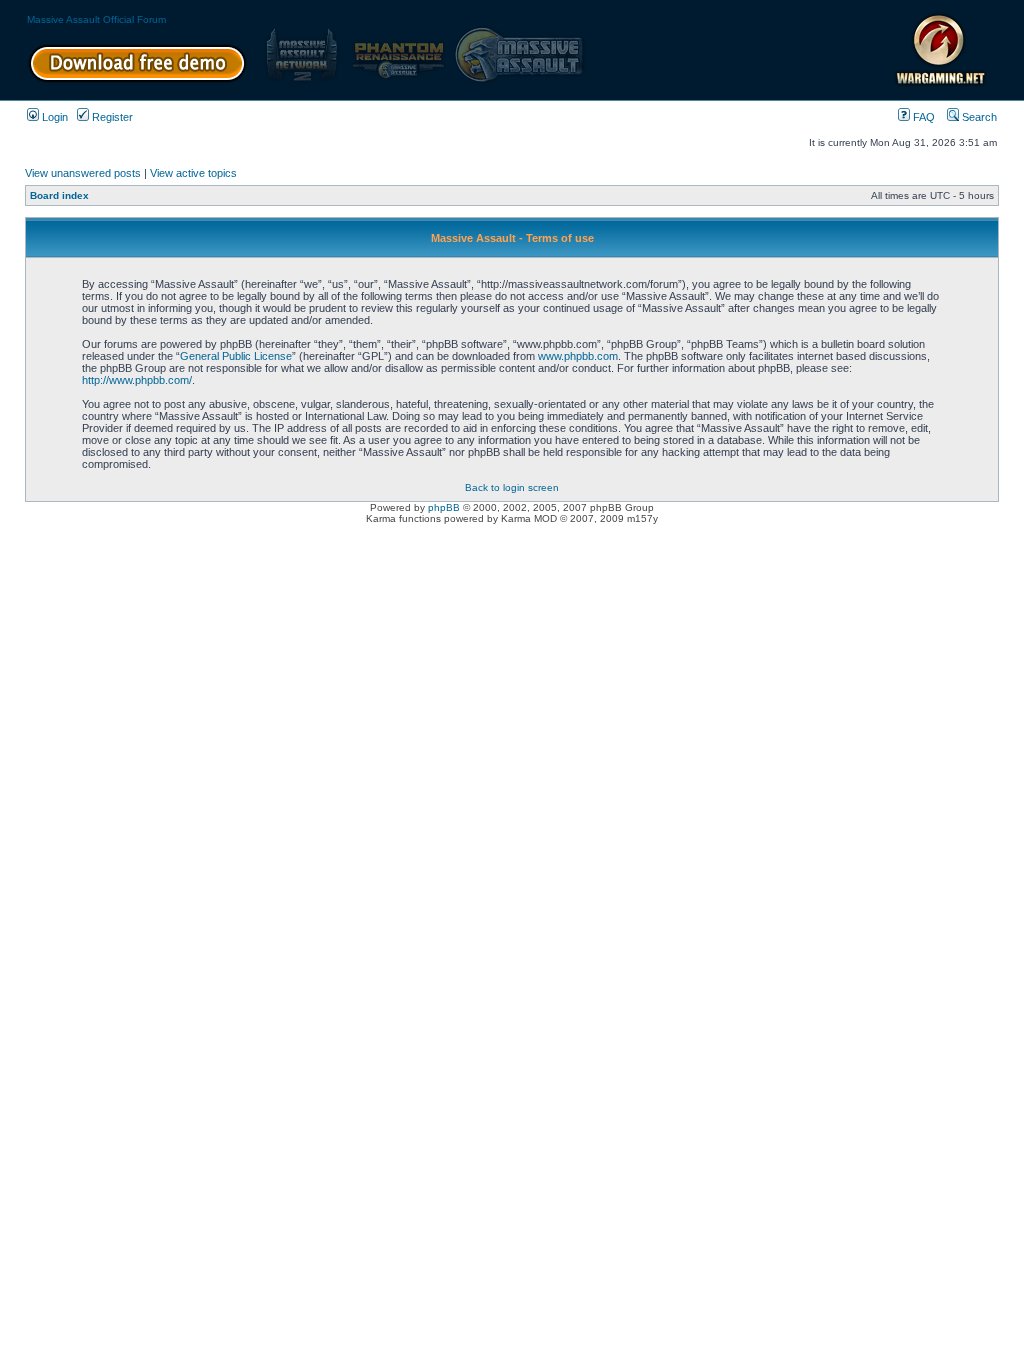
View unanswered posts (83, 173)
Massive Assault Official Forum (96, 19)
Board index (59, 195)
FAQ (922, 117)
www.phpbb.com (578, 356)
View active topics (193, 173)
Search (978, 117)
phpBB (444, 507)
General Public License (236, 356)
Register (111, 117)
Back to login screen (512, 487)
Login (53, 117)
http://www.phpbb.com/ (137, 380)
